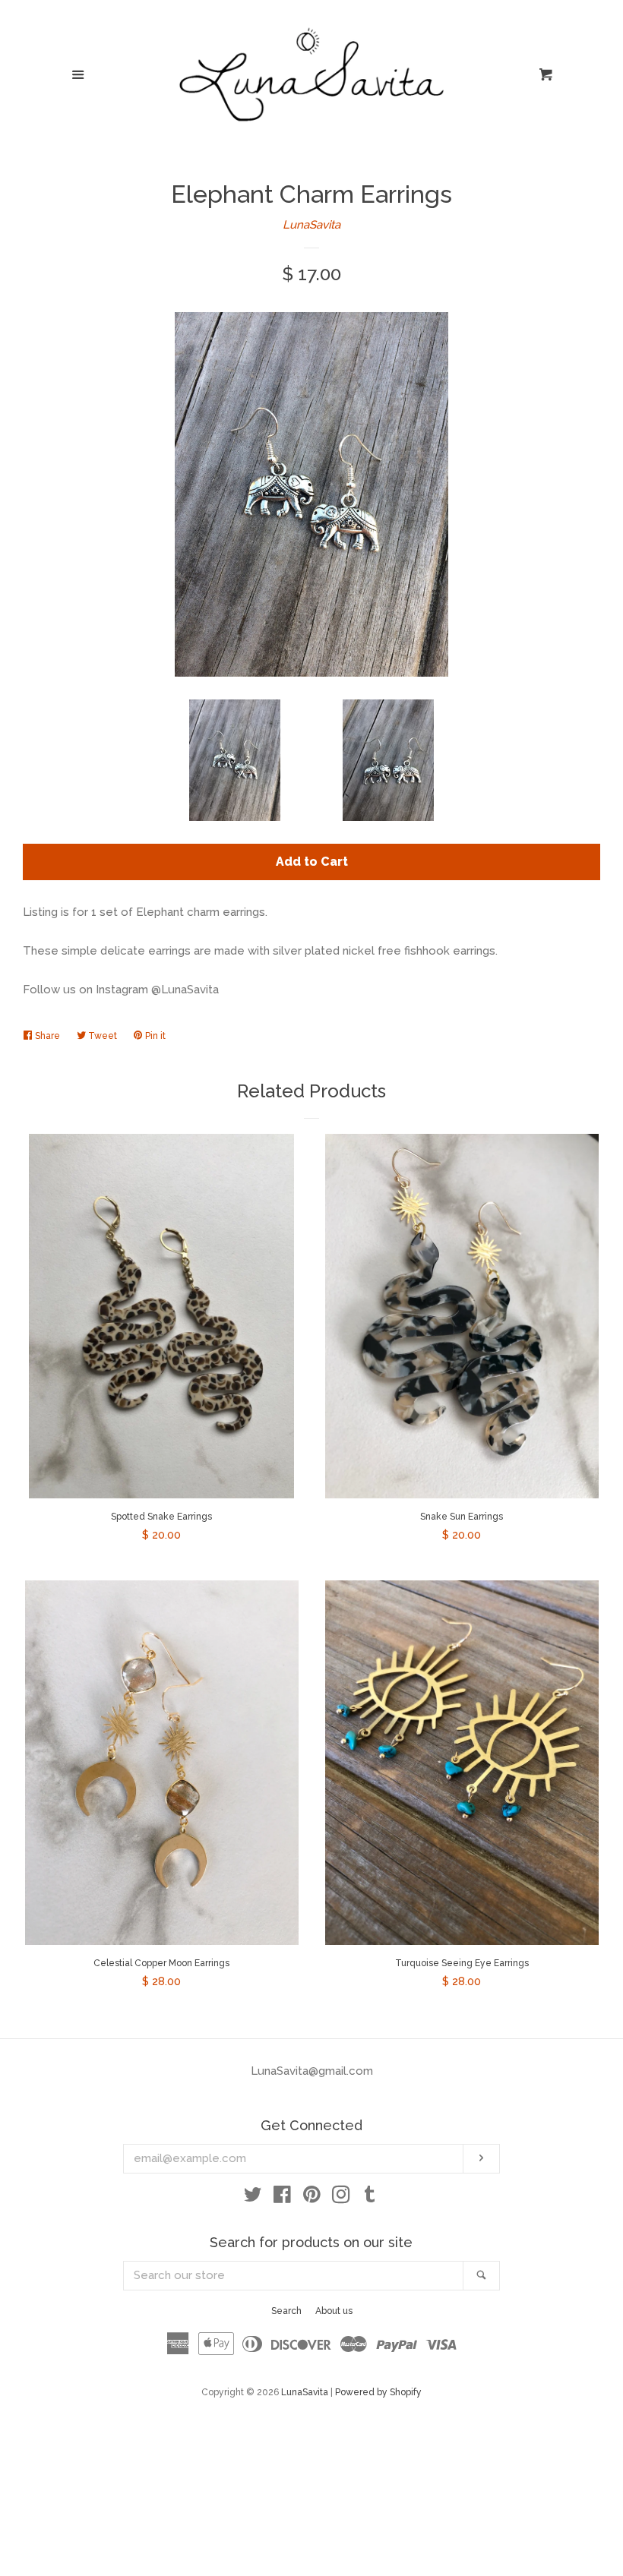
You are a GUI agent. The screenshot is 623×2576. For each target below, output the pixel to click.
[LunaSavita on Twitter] (253, 2198)
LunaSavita (311, 225)
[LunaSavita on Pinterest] (312, 2198)
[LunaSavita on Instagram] (341, 2198)
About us (334, 2311)
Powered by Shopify (378, 2392)
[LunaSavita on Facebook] (282, 2198)
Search (286, 2311)
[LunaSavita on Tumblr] (370, 2198)
